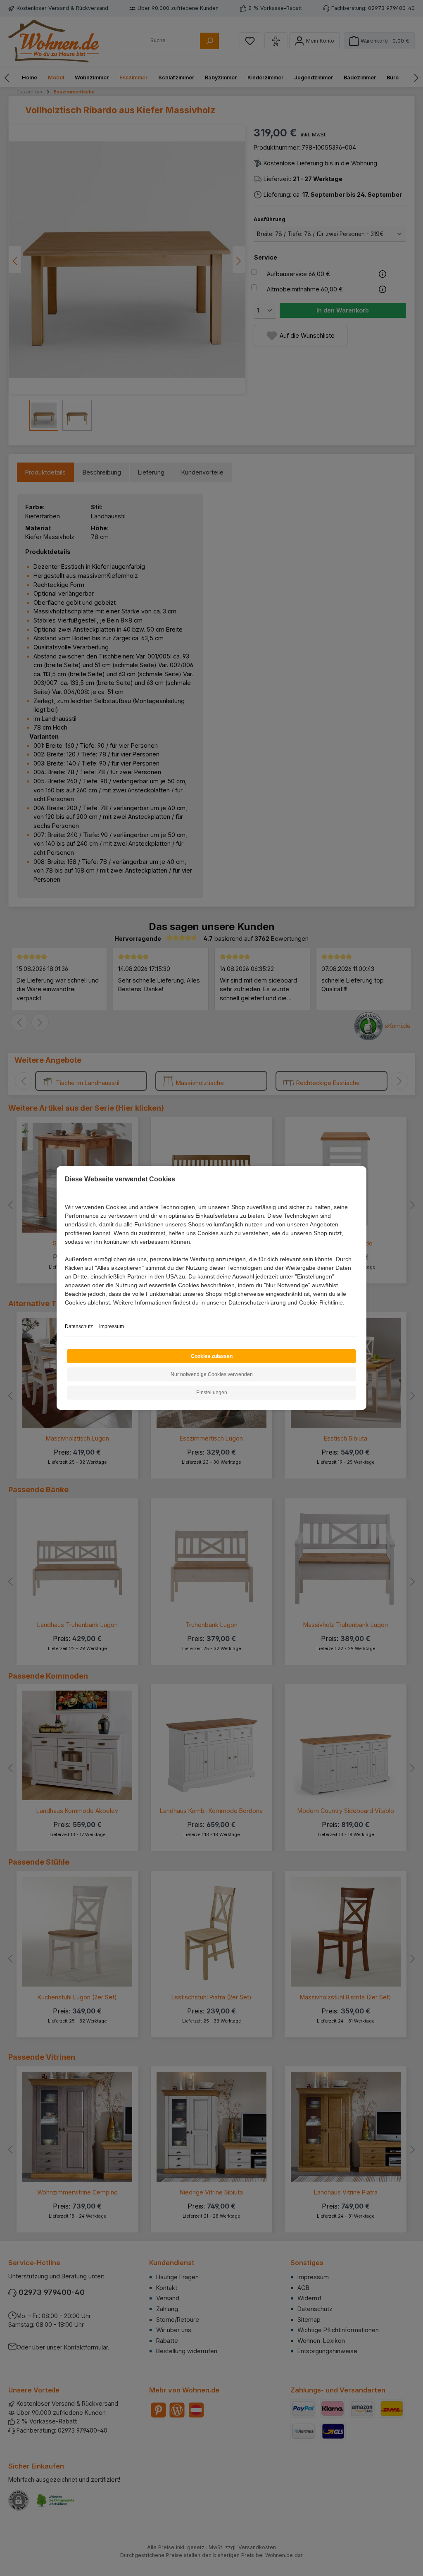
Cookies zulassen (212, 1356)
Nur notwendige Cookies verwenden (212, 1374)
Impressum (112, 1326)
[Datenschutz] (65, 1312)
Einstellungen (212, 1393)
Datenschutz (79, 1326)
